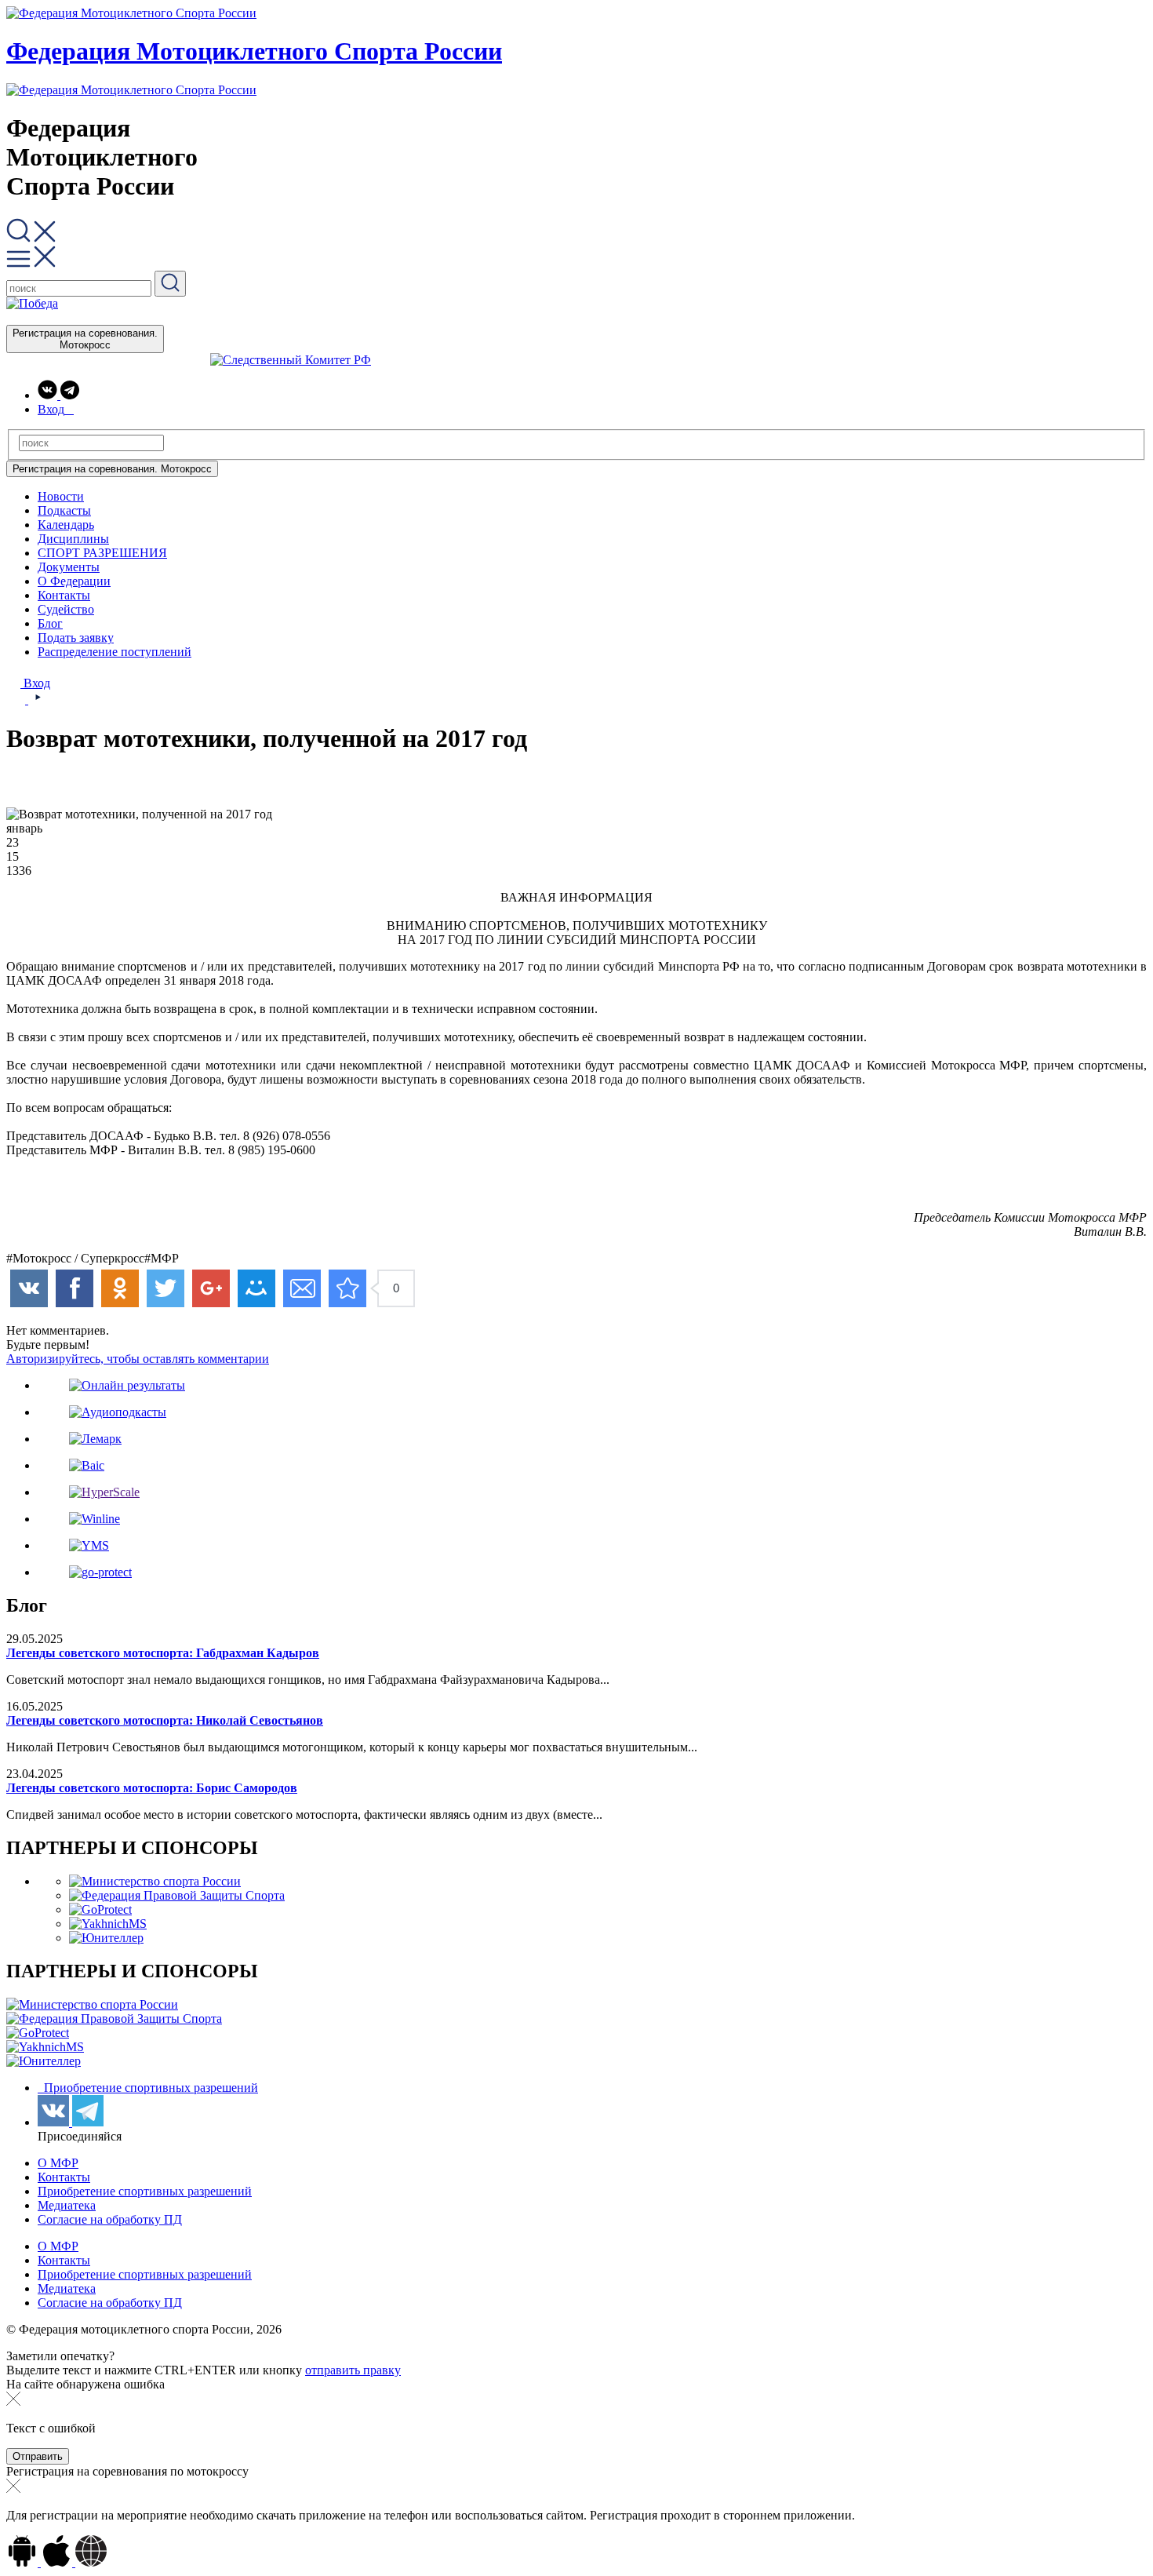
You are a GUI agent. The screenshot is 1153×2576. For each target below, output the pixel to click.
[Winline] (95, 1519)
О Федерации (74, 581)
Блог (50, 623)
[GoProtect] (100, 1909)
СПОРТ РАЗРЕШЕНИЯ (102, 553)
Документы (69, 567)
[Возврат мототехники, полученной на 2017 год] (347, 1288)
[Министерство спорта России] (155, 1881)
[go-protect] (100, 1572)
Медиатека (67, 2205)
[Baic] (87, 1465)
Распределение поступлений (115, 652)
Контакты (64, 595)
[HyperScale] (104, 1492)
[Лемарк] (95, 1439)
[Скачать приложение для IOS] (58, 2562)
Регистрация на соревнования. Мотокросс (85, 339)
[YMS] (89, 1545)
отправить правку (353, 2370)
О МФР (58, 2163)
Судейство (66, 609)
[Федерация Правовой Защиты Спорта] (177, 1895)
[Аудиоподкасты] (118, 1412)
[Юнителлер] (106, 1938)
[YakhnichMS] (108, 1924)
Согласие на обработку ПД (110, 2219)
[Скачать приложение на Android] (24, 2562)
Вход (35, 683)
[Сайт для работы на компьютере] (91, 2562)
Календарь (66, 525)
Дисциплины (73, 539)
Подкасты (64, 510)
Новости (61, 496)
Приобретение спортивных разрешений (149, 2088)
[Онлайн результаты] (127, 1385)
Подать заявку (76, 638)
